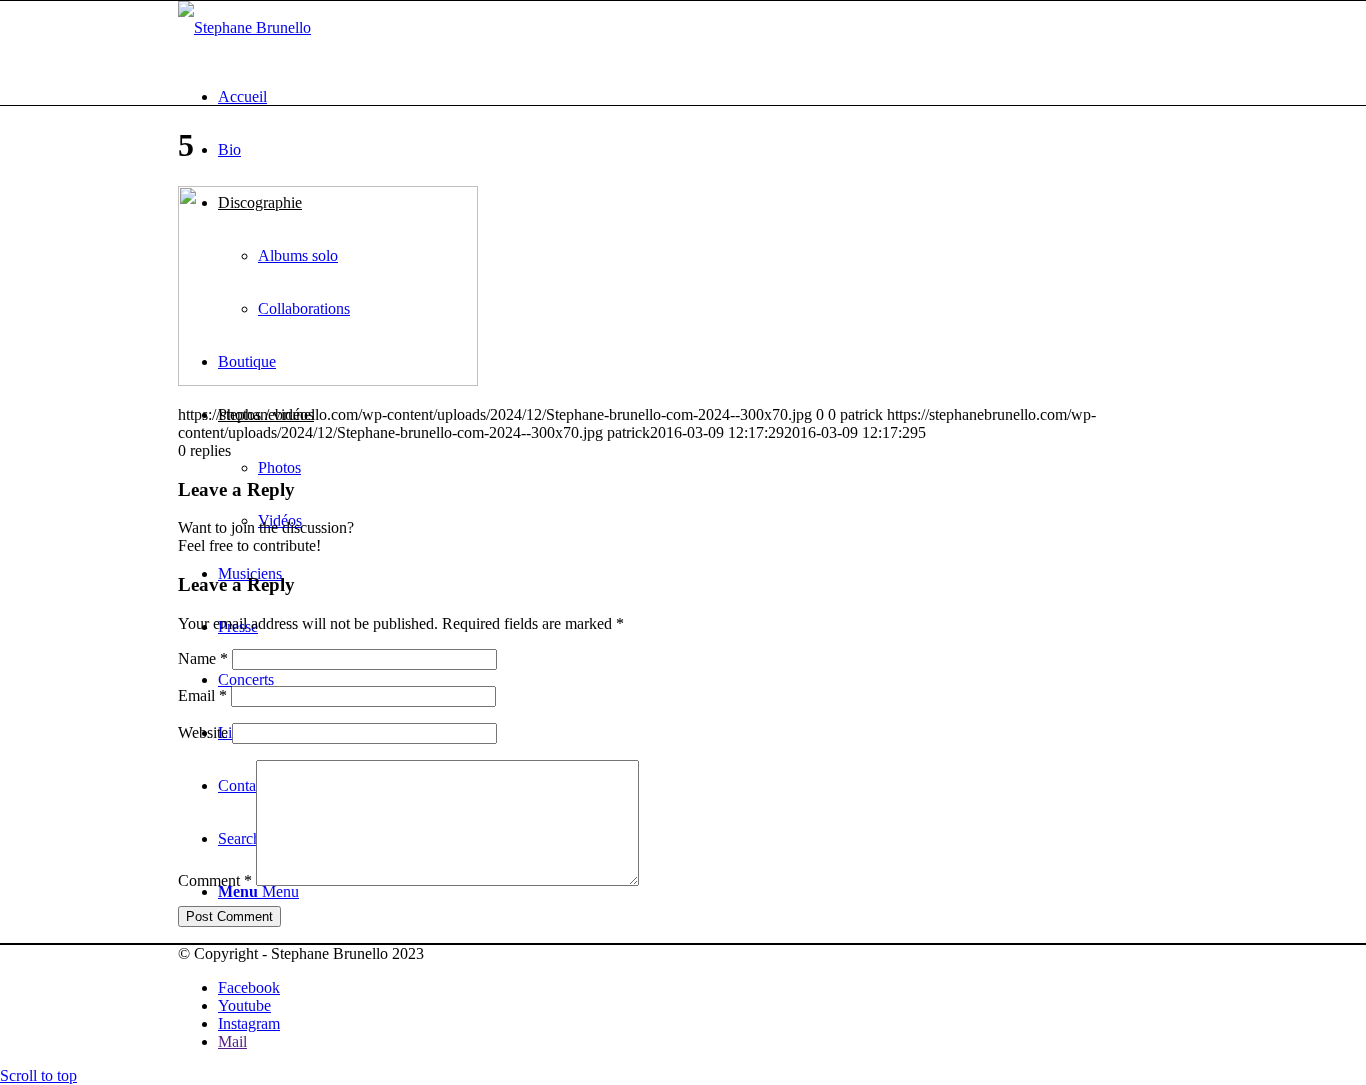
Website (203, 732)
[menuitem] (703, 96)
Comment (215, 880)
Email (202, 695)
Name (203, 658)
